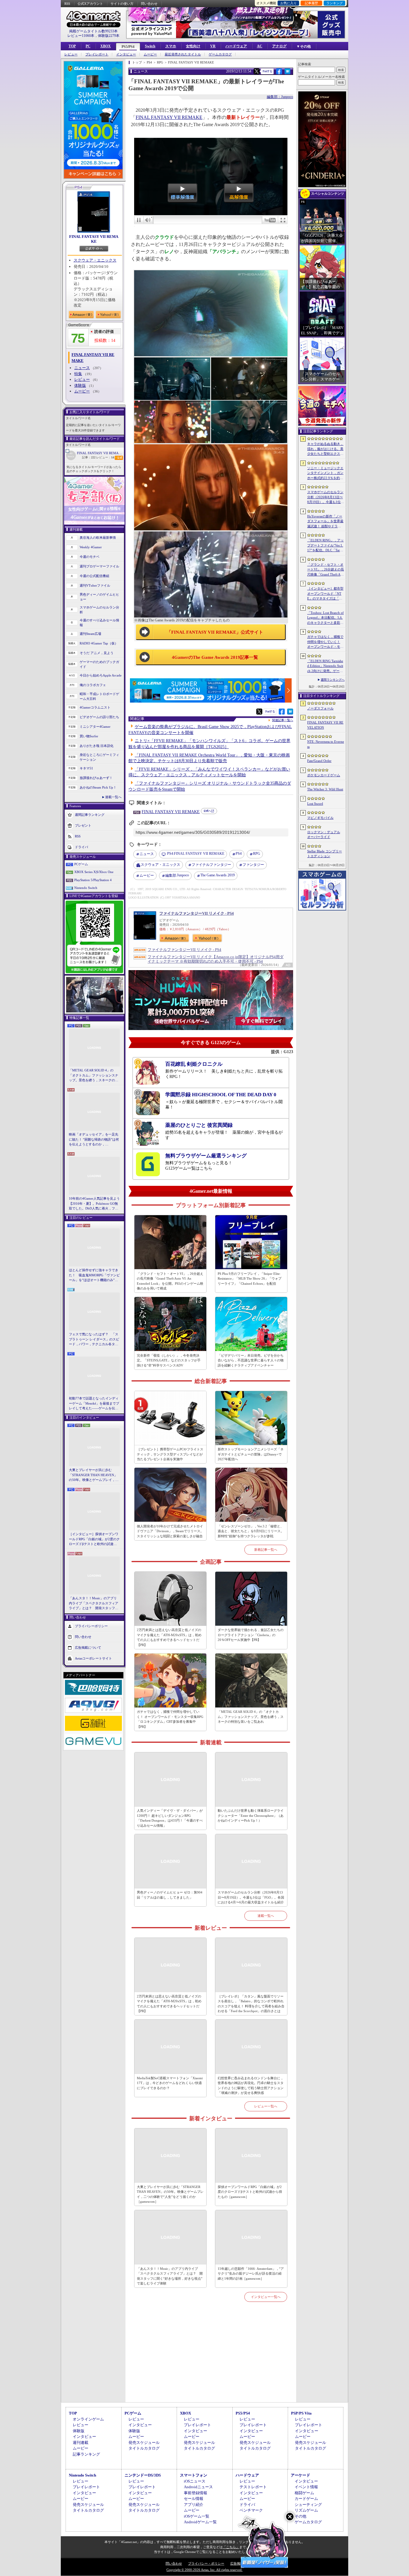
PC (88, 46)
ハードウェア (236, 46)
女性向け (193, 46)
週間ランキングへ (333, 680)
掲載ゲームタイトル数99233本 (93, 31)
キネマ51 (86, 768)
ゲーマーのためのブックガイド (99, 664)
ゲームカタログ (220, 54)
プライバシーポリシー (91, 1626)
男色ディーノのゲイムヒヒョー (99, 597)
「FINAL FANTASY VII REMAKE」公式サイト (215, 632)
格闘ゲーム (304, 2493)
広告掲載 (237, 2563)
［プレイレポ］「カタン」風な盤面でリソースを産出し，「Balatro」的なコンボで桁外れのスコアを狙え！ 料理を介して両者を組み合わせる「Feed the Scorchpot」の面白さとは (251, 2004)
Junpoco (177, 875)
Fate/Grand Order (319, 761)
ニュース (82, 368)
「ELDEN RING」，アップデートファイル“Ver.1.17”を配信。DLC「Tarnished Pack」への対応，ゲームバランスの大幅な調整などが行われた (325, 546)
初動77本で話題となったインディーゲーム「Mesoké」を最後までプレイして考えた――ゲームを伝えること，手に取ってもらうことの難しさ (94, 1404)
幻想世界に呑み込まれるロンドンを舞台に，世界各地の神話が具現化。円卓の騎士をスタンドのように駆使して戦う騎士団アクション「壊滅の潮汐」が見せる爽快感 (251, 2086)
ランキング (335, 3)
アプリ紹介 (194, 2505)
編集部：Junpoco (280, 97)
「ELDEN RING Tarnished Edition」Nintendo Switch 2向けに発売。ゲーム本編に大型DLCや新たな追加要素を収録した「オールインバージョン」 (325, 666)
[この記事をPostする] (257, 71)
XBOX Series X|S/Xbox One (94, 872)
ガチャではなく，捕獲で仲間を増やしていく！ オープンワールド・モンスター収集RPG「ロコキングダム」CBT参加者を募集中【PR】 (170, 1719)
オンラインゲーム (88, 2419)
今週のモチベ (90, 557)
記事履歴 (311, 3)
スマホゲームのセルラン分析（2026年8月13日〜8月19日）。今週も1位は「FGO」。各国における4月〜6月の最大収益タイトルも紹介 (251, 1897)
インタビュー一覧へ (266, 2297)
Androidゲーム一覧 (200, 2522)
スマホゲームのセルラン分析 (99, 610)
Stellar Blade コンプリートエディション (325, 854)
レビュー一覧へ (266, 2106)
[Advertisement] (211, 2359)
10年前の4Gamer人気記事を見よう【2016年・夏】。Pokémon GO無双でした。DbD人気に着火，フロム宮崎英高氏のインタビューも (94, 1204)
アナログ (279, 46)
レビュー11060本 (81, 36)
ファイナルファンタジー (211, 865)
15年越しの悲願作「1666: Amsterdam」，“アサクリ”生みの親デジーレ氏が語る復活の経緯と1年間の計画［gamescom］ (251, 2274)
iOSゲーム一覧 (197, 2516)
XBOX (106, 46)
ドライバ (81, 847)
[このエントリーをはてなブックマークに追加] (288, 73)
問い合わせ (149, 4)
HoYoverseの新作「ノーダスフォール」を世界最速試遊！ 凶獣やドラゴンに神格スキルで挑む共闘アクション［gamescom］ (325, 522)
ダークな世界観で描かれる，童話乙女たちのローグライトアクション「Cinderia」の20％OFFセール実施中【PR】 (251, 1635)
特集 (78, 374)
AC (260, 46)
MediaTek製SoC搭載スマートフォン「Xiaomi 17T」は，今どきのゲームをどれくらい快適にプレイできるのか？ (170, 2083)
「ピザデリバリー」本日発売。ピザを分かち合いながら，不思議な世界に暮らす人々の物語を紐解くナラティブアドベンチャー (251, 1360)
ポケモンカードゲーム (324, 775)
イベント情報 (306, 2487)
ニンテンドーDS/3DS (143, 2475)
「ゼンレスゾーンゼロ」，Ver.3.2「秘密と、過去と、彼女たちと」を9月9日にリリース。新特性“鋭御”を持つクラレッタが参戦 (251, 1531)
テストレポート (253, 2487)
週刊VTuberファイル (95, 585)
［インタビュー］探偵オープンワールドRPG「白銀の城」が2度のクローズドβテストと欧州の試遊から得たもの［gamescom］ (94, 1539)
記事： (89, 457)
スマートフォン (194, 2475)
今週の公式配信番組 (94, 576)
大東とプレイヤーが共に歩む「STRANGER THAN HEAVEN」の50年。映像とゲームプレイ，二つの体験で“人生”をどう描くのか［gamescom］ (94, 1475)
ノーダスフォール (320, 708)
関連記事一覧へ (283, 720)
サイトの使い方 (122, 4)
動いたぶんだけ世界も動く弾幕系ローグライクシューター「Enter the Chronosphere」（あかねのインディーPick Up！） (251, 1815)
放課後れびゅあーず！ (96, 778)
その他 (300, 2516)
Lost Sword (315, 804)
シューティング (308, 2505)
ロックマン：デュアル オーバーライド (324, 835)
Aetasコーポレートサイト (93, 1658)
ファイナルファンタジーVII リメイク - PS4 (197, 913)
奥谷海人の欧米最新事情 (98, 537)
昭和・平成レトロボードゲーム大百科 (99, 696)
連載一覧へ (113, 797)
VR (213, 46)
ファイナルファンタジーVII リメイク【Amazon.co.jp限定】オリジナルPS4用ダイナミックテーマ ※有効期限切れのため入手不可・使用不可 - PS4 (216, 959)
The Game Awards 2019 (218, 875)
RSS (67, 4)
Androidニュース (198, 2487)
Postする (267, 71)
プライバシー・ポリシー (206, 2563)
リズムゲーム (306, 2510)
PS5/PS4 (128, 47)
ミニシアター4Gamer (95, 727)
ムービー (150, 54)
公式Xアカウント (90, 4)
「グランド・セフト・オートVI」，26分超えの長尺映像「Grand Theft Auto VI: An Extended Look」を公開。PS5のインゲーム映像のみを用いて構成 (170, 1281)
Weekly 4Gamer (91, 547)
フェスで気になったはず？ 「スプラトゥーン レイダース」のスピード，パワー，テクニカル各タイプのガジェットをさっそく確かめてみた (94, 1340)
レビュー (71, 54)
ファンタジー (253, 865)
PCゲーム (81, 864)
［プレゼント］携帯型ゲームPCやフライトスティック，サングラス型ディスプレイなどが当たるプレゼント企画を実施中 (170, 1454)
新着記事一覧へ (266, 1550)
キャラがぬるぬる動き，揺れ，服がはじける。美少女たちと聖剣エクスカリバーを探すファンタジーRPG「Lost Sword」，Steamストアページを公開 (325, 449)
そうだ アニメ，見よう (97, 653)
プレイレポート (97, 54)
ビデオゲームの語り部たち (99, 717)
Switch (150, 46)
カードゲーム (306, 2499)
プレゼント (83, 825)
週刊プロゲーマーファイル (99, 566)
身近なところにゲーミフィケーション (99, 757)
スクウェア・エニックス (95, 260)
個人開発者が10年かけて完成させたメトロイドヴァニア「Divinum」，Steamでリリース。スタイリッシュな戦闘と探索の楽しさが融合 (170, 1531)
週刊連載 (81, 2443)
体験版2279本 (109, 36)
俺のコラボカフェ (93, 685)
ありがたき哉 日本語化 (97, 746)
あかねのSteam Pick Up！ (98, 787)
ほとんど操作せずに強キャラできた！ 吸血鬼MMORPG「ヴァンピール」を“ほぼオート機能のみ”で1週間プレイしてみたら (94, 1275)
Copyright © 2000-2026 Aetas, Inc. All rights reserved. (205, 2570)
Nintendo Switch (86, 888)
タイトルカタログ (144, 2448)
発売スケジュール (144, 2443)
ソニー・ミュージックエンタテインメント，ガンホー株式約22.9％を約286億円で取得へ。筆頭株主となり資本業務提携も (325, 473)
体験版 (80, 385)
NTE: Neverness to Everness (326, 744)
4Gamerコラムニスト (95, 707)
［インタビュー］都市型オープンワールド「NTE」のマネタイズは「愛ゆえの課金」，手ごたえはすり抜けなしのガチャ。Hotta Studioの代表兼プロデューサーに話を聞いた (325, 594)
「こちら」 (231, 2547)
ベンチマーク (251, 2510)
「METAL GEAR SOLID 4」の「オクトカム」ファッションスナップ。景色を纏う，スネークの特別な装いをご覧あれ (94, 1076)
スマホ (171, 46)
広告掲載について (88, 1647)
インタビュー (126, 54)
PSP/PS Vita (301, 2413)
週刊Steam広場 (90, 634)
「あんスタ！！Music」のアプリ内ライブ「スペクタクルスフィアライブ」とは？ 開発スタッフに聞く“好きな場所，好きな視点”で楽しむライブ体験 (94, 1603)
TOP (72, 46)
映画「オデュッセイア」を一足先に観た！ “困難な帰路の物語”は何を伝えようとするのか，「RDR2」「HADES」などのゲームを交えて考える (94, 1140)
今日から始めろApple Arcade (101, 675)
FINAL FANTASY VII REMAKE (94, 239)
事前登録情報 (196, 2493)
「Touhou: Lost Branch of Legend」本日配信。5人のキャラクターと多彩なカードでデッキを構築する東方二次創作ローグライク (325, 618)
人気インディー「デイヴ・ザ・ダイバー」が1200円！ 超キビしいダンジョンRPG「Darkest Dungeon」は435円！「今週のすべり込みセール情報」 (170, 1818)
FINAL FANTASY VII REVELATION (325, 725)
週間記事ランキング (90, 814)
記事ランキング (86, 2454)
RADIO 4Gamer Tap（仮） (99, 643)
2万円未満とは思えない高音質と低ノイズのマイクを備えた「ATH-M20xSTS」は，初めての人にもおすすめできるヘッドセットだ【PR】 (169, 1637)
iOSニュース (195, 2481)
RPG (257, 854)
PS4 (239, 854)
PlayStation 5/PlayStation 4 (93, 880)
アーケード (300, 2475)
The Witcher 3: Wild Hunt (325, 789)
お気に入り (288, 3)
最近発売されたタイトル (183, 54)
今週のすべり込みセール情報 (99, 623)
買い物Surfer (89, 736)
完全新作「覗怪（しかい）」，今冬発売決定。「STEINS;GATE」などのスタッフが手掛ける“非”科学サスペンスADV (169, 1360)
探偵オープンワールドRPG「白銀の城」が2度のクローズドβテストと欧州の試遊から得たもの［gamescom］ (250, 2192)
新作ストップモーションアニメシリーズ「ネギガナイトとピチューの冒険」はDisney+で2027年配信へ (251, 1454)
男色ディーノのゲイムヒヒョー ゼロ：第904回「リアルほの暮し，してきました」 (170, 1895)
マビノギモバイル (320, 818)
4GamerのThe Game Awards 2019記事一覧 (215, 657)
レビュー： (105, 457)
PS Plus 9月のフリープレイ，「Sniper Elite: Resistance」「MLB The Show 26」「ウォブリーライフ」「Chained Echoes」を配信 (250, 1279)
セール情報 (194, 2499)
